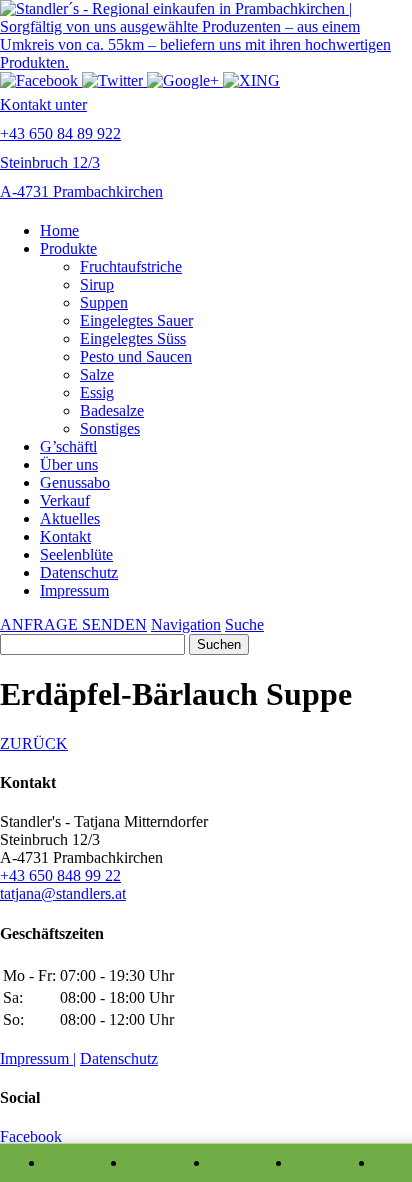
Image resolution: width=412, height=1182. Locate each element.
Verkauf (65, 500)
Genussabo (75, 482)
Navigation (186, 624)
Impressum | (38, 1058)
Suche (244, 624)
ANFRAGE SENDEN (73, 624)
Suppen (104, 302)
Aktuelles (70, 518)
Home (59, 230)
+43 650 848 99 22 (60, 875)
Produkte (68, 248)
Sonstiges (110, 428)
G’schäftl (68, 446)
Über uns (69, 464)
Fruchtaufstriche (131, 266)
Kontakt (65, 536)
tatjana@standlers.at (63, 893)
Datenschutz (79, 572)
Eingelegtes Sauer (136, 320)
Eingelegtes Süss (133, 338)
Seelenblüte (76, 554)
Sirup (97, 284)
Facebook (31, 1136)
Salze (97, 374)
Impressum (74, 590)
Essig (97, 392)
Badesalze (112, 410)
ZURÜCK (34, 743)
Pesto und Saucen (136, 356)
